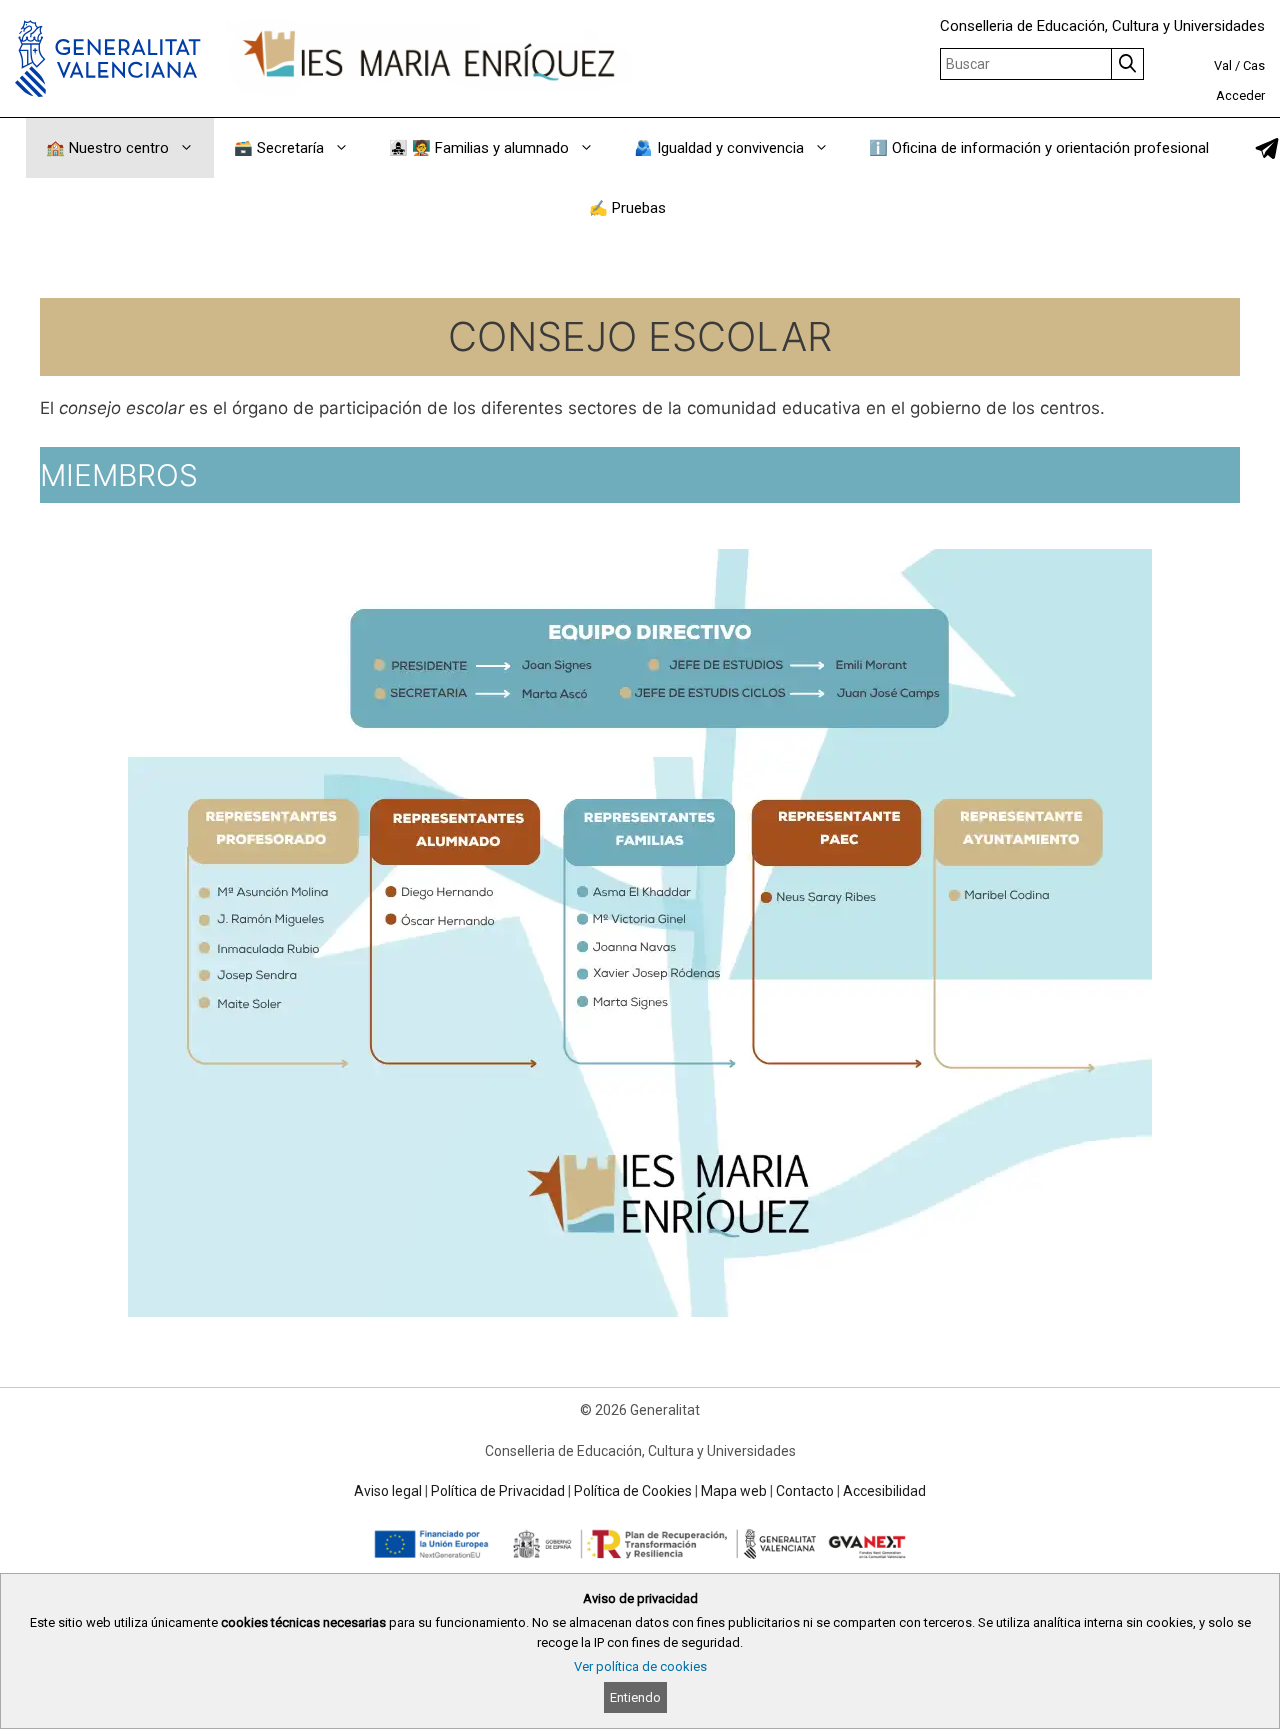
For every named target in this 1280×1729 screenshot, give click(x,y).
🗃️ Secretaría (279, 148)
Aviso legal (388, 1491)
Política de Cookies (633, 1491)
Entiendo (635, 1697)
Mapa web (734, 1491)
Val (1223, 65)
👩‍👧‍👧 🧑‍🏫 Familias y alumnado (479, 148)
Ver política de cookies (640, 1666)
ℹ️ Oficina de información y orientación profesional (1039, 148)
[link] (1267, 148)
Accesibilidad (884, 1491)
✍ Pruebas (627, 208)
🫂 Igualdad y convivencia (719, 148)
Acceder (1240, 95)
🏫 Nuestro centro (107, 148)
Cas (1254, 65)
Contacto (805, 1491)
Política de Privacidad (498, 1491)
